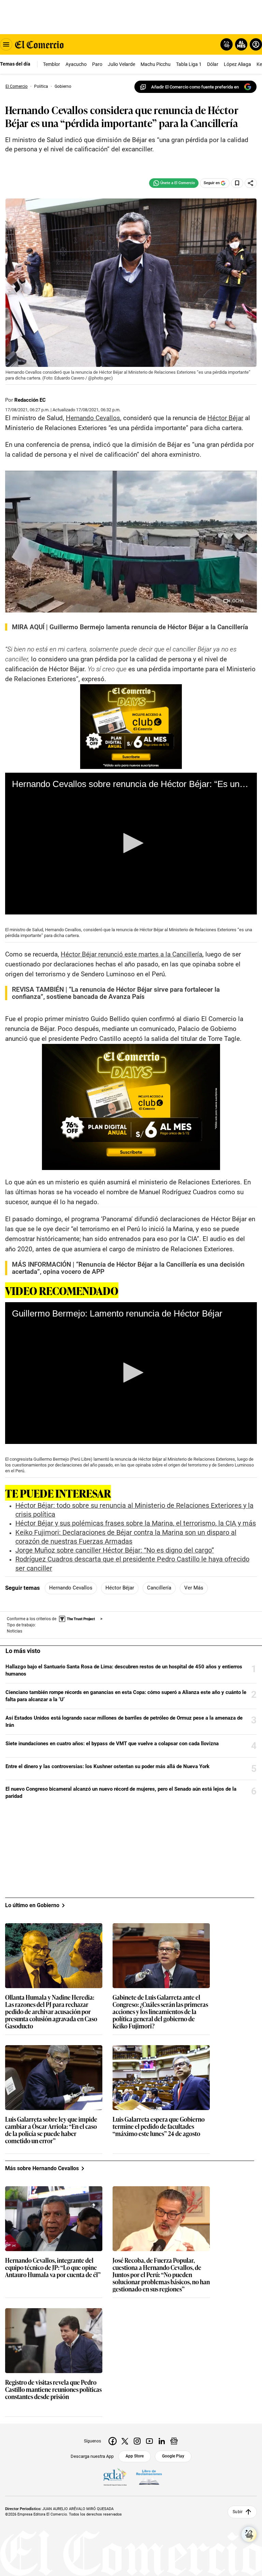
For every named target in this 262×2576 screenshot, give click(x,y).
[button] (131, 843)
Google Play (173, 2456)
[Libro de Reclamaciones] (149, 2477)
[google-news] (174, 2441)
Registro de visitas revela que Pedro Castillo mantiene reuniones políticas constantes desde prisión (53, 2390)
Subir (238, 2512)
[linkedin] (162, 2441)
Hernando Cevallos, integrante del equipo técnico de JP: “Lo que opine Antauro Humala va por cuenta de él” (53, 2268)
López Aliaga (237, 64)
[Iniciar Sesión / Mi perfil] (256, 44)
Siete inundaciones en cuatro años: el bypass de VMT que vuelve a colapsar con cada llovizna (112, 1744)
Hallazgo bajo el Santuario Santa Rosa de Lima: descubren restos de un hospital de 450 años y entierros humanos (124, 1670)
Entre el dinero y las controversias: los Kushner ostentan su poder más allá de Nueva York (107, 1766)
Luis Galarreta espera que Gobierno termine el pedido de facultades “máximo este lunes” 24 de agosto (159, 2127)
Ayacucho (76, 64)
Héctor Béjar (120, 1588)
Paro (97, 64)
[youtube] (149, 2441)
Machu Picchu (156, 64)
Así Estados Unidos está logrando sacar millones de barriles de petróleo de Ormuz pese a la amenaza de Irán (124, 1721)
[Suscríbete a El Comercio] (240, 44)
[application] (131, 844)
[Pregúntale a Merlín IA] (249, 2534)
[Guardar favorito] (237, 183)
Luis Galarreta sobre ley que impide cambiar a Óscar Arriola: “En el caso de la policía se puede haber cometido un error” (51, 2130)
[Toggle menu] (6, 44)
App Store (135, 2456)
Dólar (213, 64)
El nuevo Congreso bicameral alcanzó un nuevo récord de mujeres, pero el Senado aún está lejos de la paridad (121, 1793)
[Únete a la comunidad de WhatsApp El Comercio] (174, 183)
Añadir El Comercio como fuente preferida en (195, 87)
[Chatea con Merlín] (227, 44)
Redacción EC (30, 400)
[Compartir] (251, 183)
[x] (125, 2441)
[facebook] (113, 2441)
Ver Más (194, 1588)
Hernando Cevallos (71, 1588)
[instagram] (137, 2441)
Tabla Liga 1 (189, 64)
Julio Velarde (121, 64)
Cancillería (159, 1588)
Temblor (52, 64)
